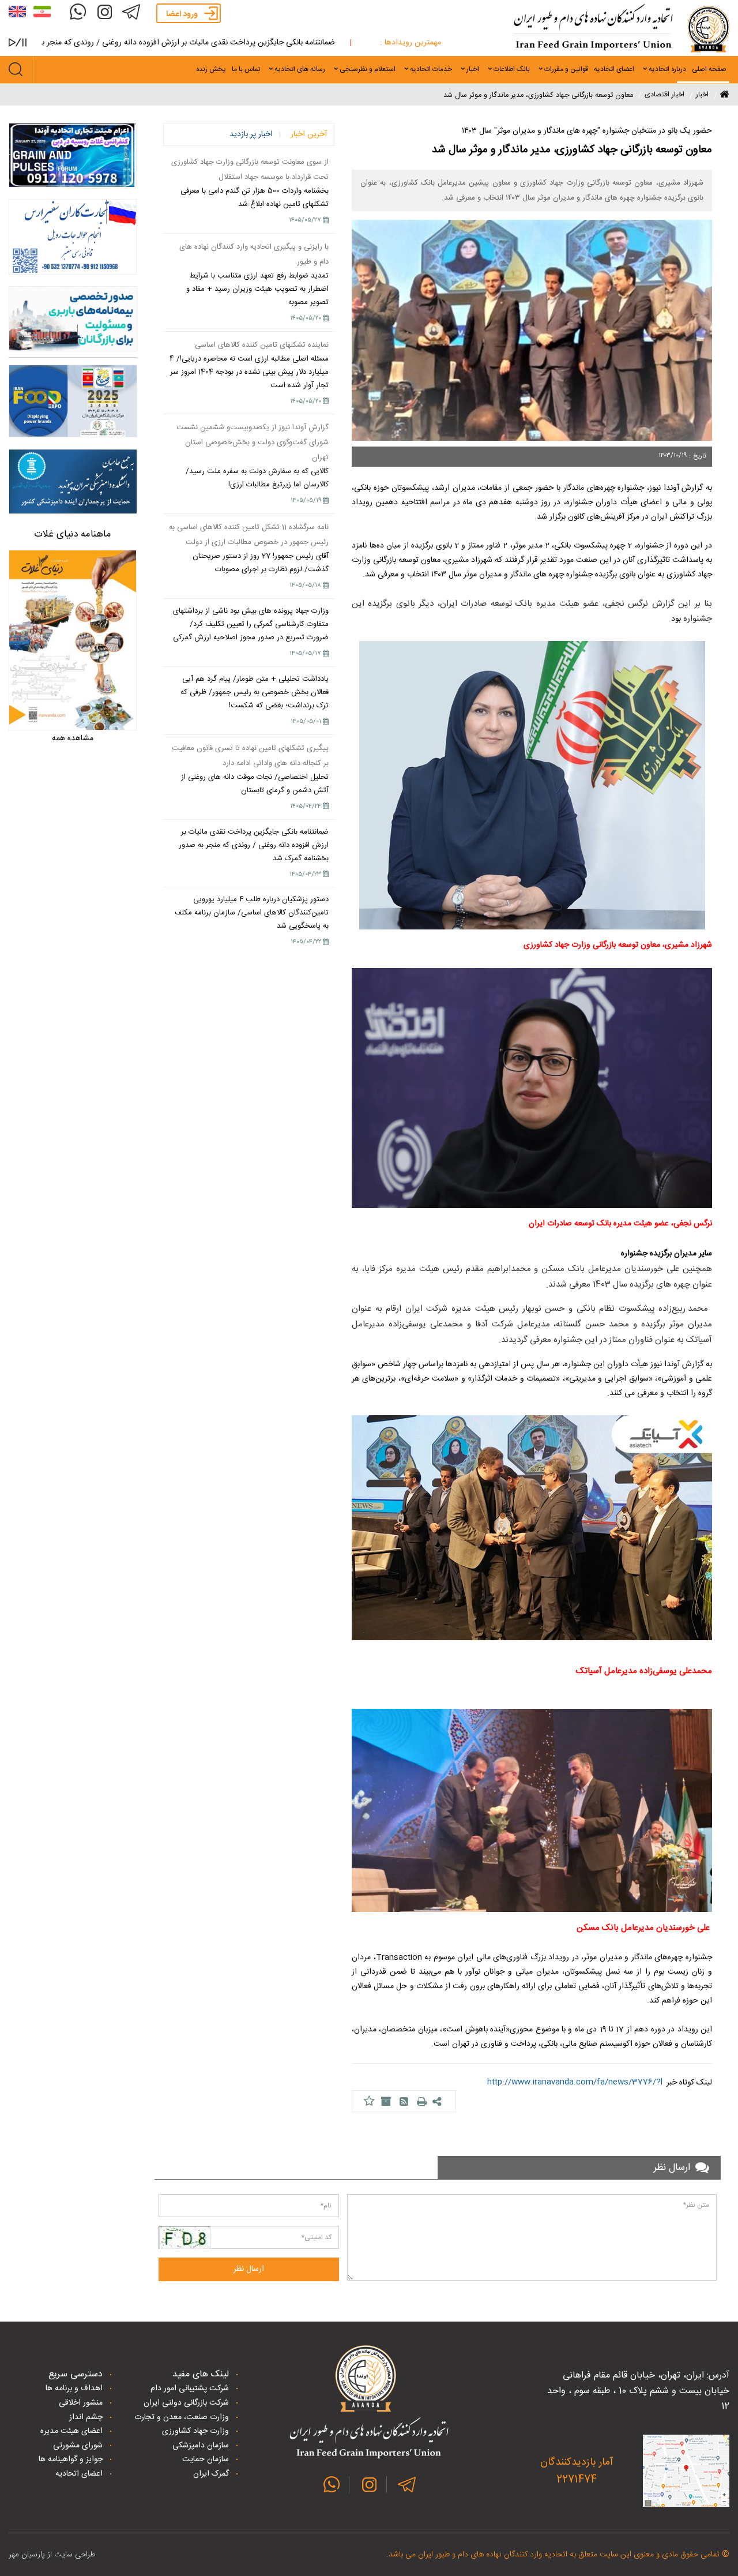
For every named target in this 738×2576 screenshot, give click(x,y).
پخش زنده (211, 69)
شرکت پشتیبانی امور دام (190, 2388)
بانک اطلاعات (512, 69)
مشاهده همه (73, 738)
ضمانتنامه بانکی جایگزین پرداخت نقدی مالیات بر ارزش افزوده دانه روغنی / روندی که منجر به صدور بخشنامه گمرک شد (254, 845)
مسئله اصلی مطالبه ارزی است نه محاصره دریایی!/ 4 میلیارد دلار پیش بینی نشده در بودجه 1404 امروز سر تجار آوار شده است (249, 372)
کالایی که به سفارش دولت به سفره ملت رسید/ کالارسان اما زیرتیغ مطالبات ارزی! (257, 478)
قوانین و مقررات (566, 69)
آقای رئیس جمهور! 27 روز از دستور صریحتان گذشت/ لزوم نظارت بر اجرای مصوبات (261, 563)
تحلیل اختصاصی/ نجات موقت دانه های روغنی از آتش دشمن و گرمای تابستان (255, 784)
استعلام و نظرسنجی (368, 69)
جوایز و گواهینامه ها (71, 2459)
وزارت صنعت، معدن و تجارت (182, 2417)
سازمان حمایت (206, 2459)
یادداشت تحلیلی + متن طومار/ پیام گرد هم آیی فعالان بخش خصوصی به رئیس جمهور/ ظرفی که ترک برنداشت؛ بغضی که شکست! (255, 692)
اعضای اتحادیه (614, 69)
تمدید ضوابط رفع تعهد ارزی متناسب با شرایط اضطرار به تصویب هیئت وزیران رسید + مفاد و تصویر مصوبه (257, 289)
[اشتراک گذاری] (438, 2102)
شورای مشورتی (78, 2446)
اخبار (473, 69)
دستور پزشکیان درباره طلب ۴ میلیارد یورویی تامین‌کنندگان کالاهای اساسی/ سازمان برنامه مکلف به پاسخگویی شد (252, 913)
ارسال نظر (249, 2269)
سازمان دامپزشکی (201, 2446)
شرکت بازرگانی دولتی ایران (186, 2403)
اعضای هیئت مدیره (71, 2431)
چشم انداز (86, 2417)
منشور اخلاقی (81, 2403)
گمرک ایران (211, 2474)
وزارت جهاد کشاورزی (195, 2431)
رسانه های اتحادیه (300, 69)
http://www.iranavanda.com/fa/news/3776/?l (575, 2082)
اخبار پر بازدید (251, 134)
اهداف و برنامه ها (74, 2388)
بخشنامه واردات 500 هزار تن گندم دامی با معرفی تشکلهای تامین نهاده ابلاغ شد (255, 198)
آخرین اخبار (309, 134)
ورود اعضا (182, 14)
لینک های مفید (201, 2374)
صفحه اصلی (709, 69)
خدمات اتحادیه (431, 69)
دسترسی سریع (76, 2374)
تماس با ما (246, 69)
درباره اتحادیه (667, 69)
